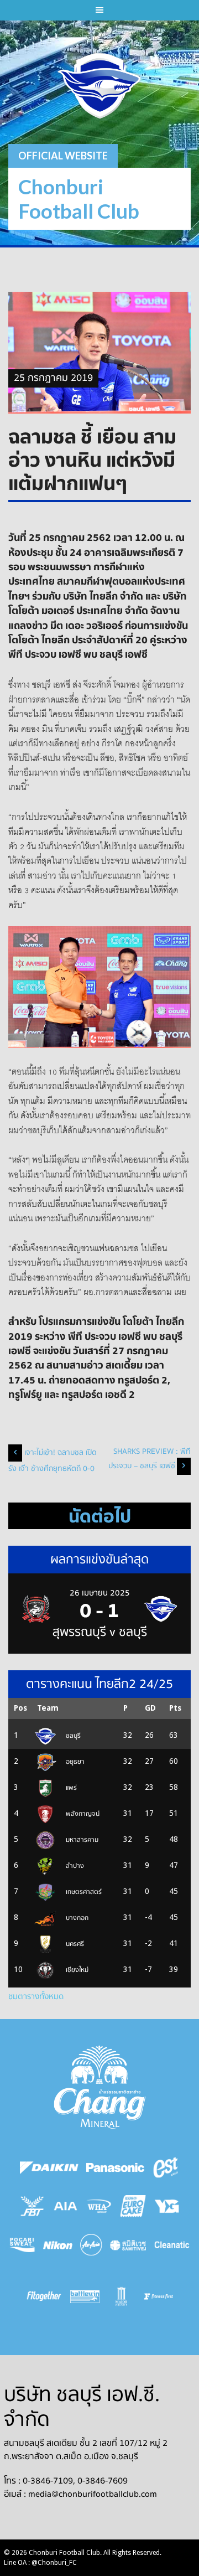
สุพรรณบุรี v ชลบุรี (100, 1632)
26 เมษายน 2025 (100, 1593)
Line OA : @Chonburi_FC (40, 2563)
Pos (20, 1708)
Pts (175, 1708)
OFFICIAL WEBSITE (63, 156)
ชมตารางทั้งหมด (36, 1996)
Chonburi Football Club (79, 198)
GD (150, 1708)
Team (48, 1708)
